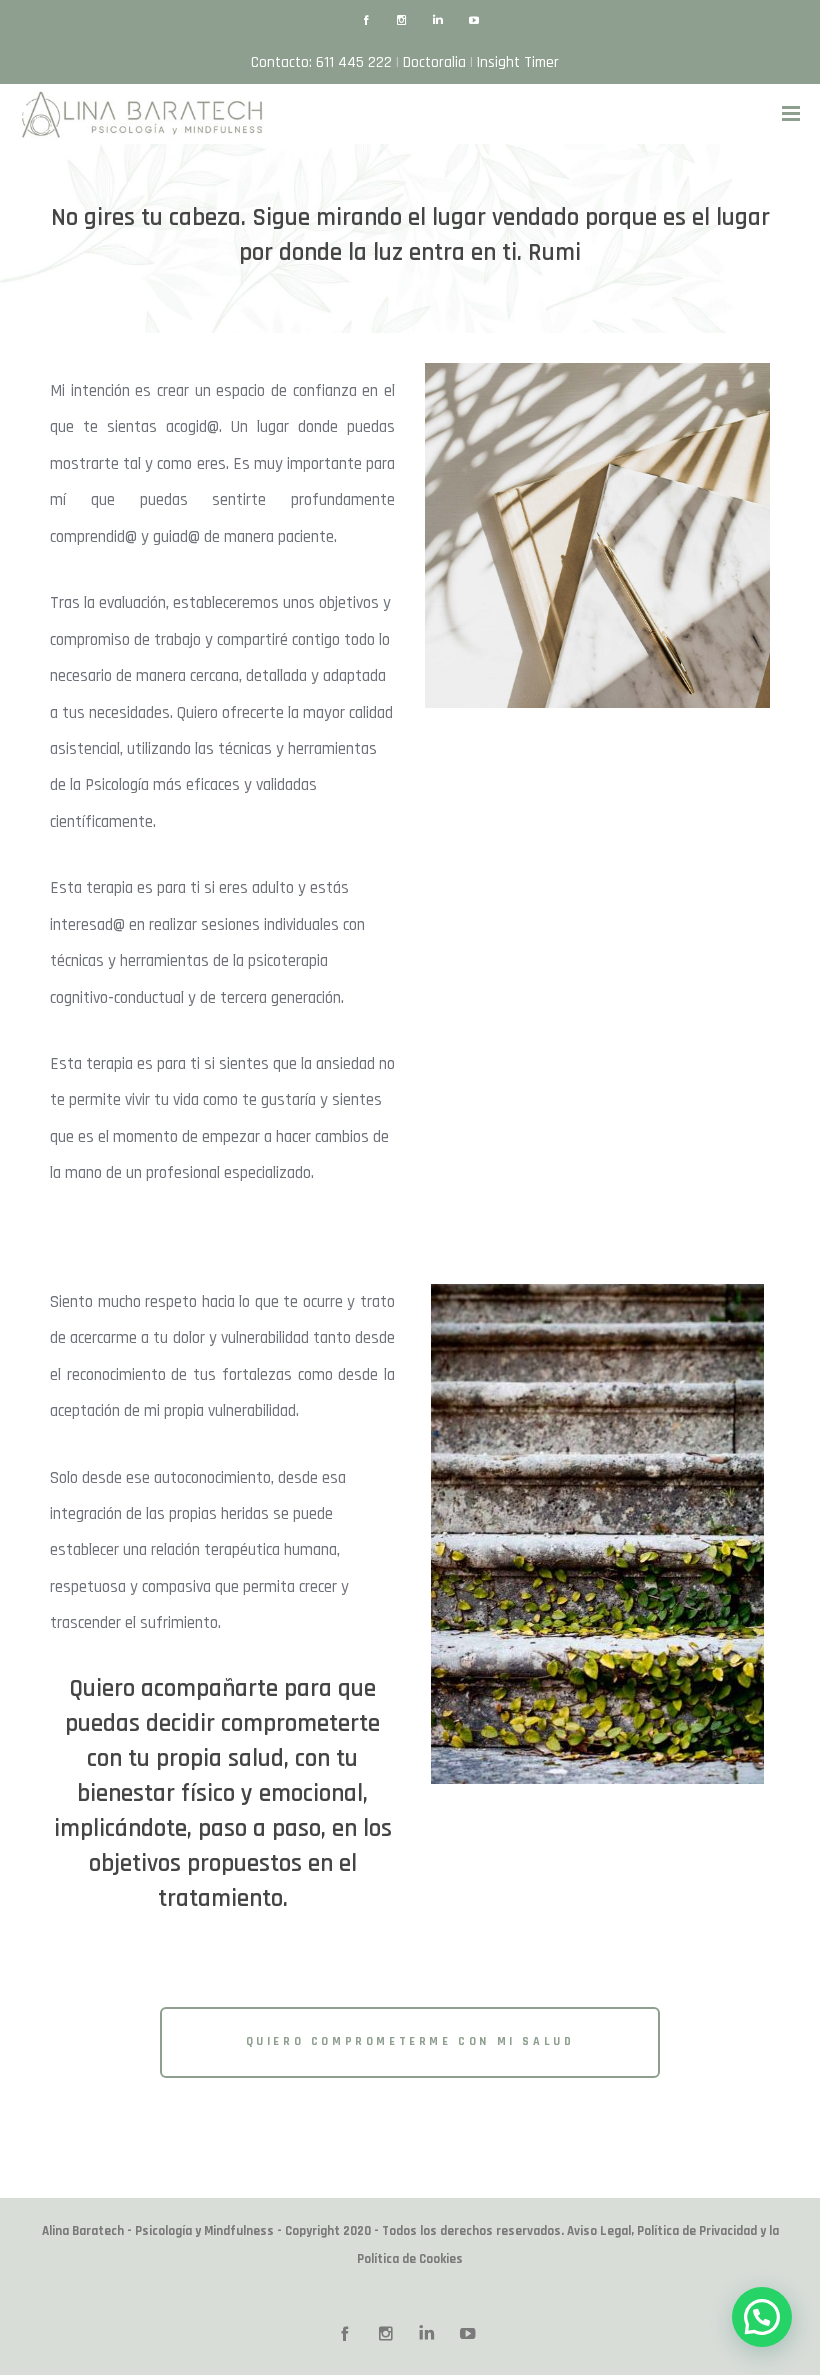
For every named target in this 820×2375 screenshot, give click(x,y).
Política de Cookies (410, 2259)
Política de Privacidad (697, 2231)
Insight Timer (518, 62)
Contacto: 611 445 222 (321, 62)
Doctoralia (434, 62)
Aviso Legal (599, 2231)
